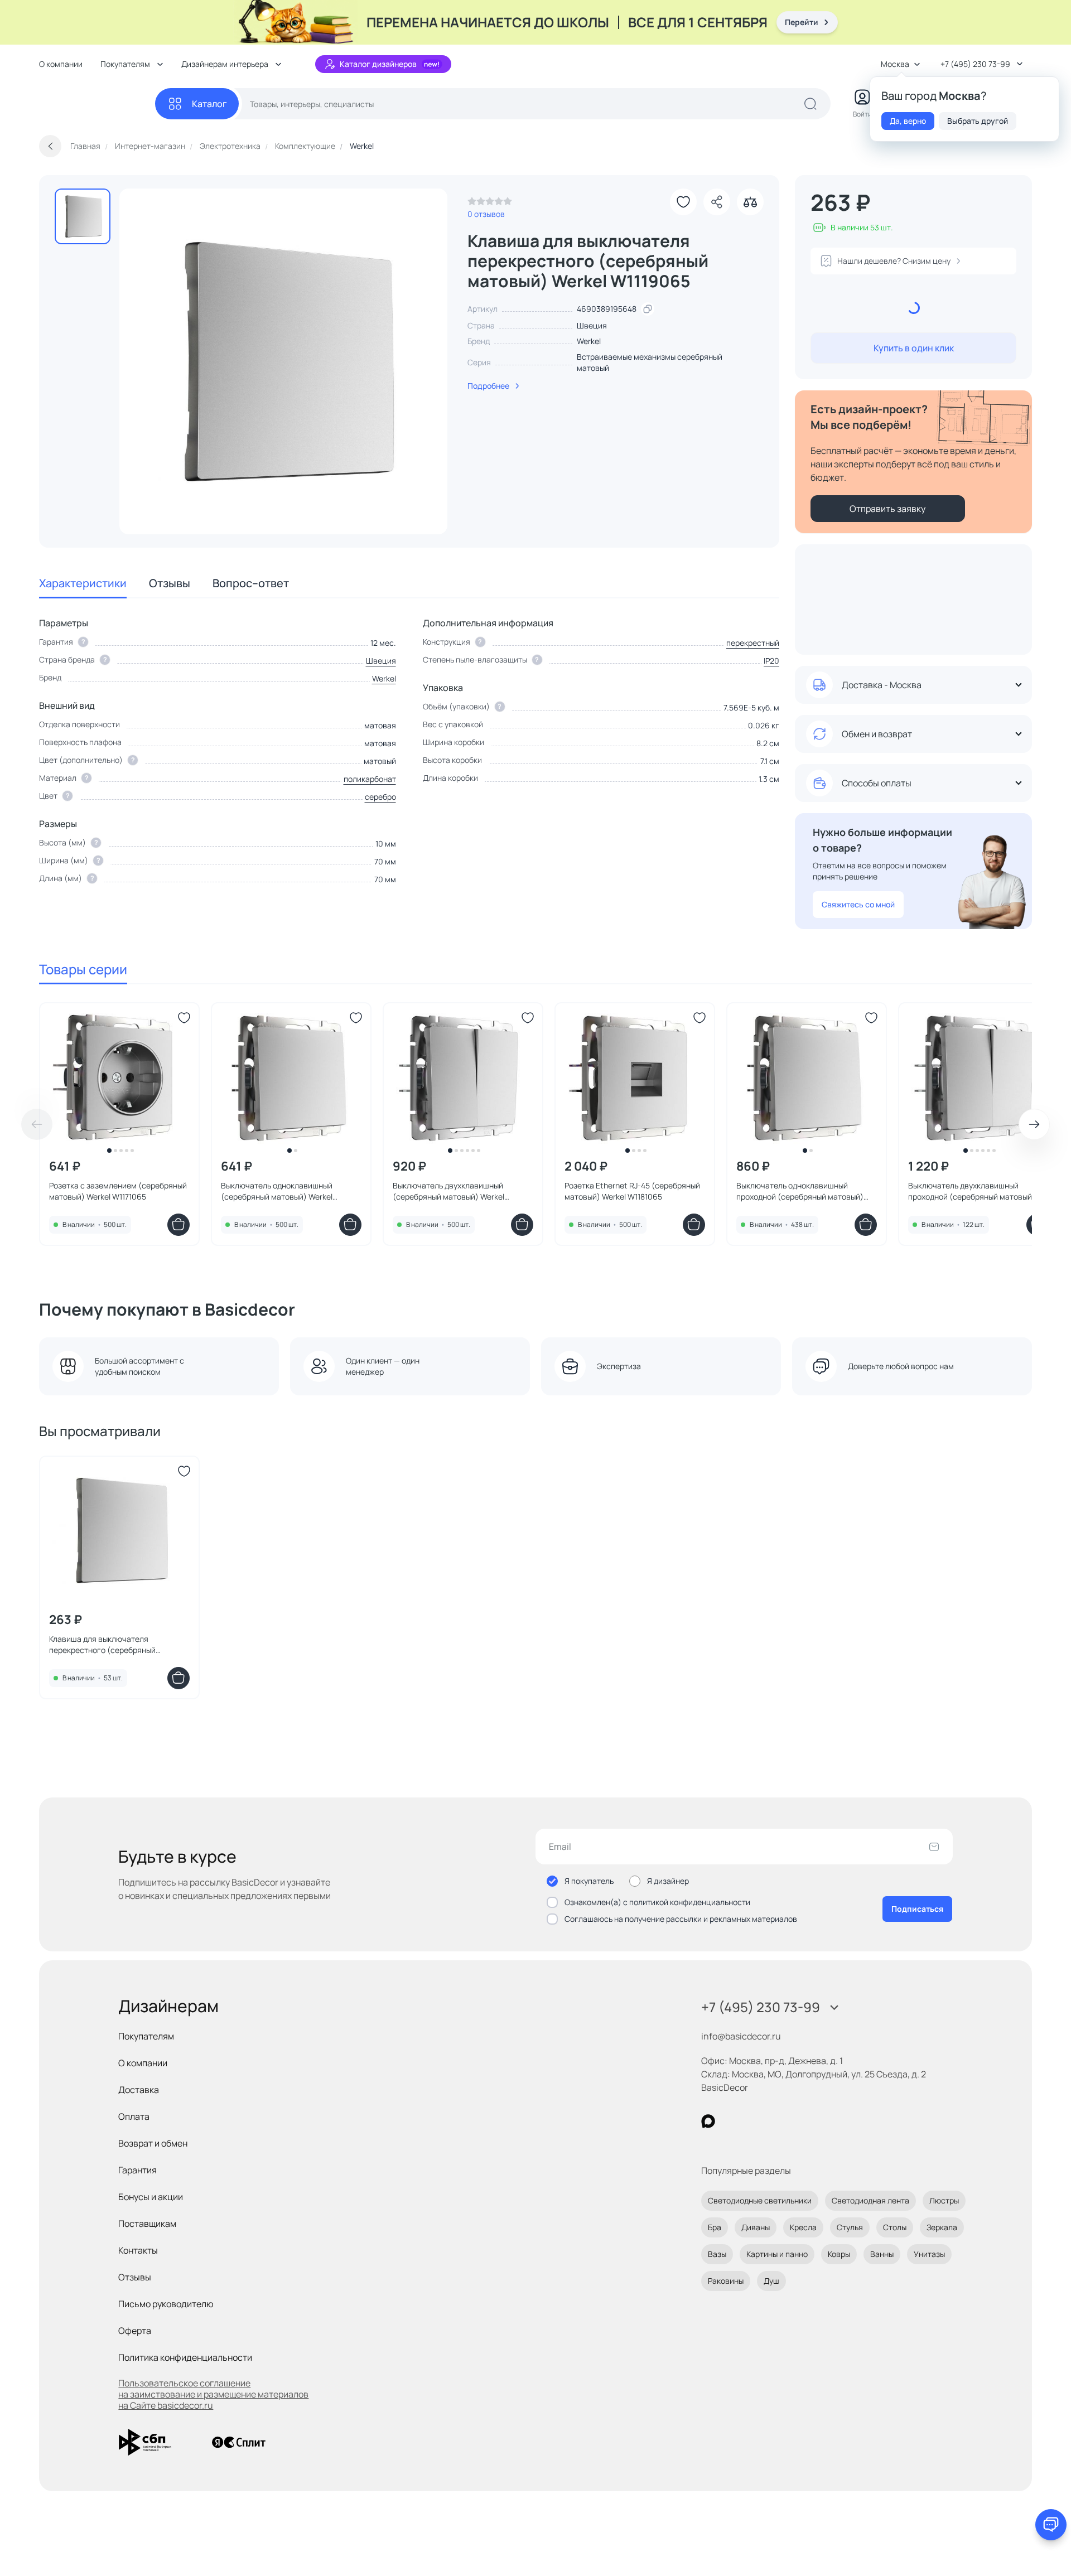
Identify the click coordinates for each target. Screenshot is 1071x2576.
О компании (61, 64)
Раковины (726, 2281)
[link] (490, 204)
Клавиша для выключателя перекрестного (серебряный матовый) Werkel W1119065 (102, 1645)
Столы (895, 2227)
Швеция (381, 661)
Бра (715, 2227)
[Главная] (97, 104)
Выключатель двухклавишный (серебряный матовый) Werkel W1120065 (448, 1191)
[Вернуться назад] (50, 146)
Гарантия (138, 2170)
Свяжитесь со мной (858, 904)
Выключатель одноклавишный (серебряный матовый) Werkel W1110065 (277, 1191)
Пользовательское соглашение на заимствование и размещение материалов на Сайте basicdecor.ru (213, 2394)
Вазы (717, 2254)
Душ (771, 2281)
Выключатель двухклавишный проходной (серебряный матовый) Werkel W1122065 (972, 1191)
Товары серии (83, 969)
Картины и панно (777, 2254)
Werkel (589, 341)
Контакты (138, 2250)
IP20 (771, 661)
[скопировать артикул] (648, 309)
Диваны (756, 2227)
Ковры (839, 2254)
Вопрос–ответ (251, 583)
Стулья (850, 2227)
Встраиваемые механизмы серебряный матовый (650, 362)
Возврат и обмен (153, 2143)
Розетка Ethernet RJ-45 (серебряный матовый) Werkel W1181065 (632, 1191)
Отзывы (170, 583)
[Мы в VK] (754, 2121)
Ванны (882, 2254)
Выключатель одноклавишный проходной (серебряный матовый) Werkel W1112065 (800, 1191)
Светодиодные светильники (760, 2200)
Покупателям (146, 2036)
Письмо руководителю (166, 2304)
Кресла (803, 2227)
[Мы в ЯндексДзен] (777, 2121)
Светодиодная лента (870, 2200)
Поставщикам (147, 2224)
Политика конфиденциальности (185, 2357)
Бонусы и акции (151, 2197)
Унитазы (929, 2254)
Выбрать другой (978, 121)
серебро (380, 797)
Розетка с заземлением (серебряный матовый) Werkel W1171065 (118, 1191)
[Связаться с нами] (1051, 2525)
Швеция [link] (592, 325)
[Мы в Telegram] (800, 2121)
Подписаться (917, 1909)
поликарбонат (370, 779)
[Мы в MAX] (708, 2121)
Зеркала (942, 2227)
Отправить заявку (887, 509)
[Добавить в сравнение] (750, 202)
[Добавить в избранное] (683, 202)
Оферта (135, 2331)
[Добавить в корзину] (178, 1225)
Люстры (944, 2200)
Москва (895, 64)
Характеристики (83, 583)
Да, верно (908, 121)
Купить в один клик (914, 348)
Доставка (139, 2090)
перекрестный (753, 643)
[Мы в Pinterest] (731, 2121)
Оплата (134, 2116)
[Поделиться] (717, 202)
